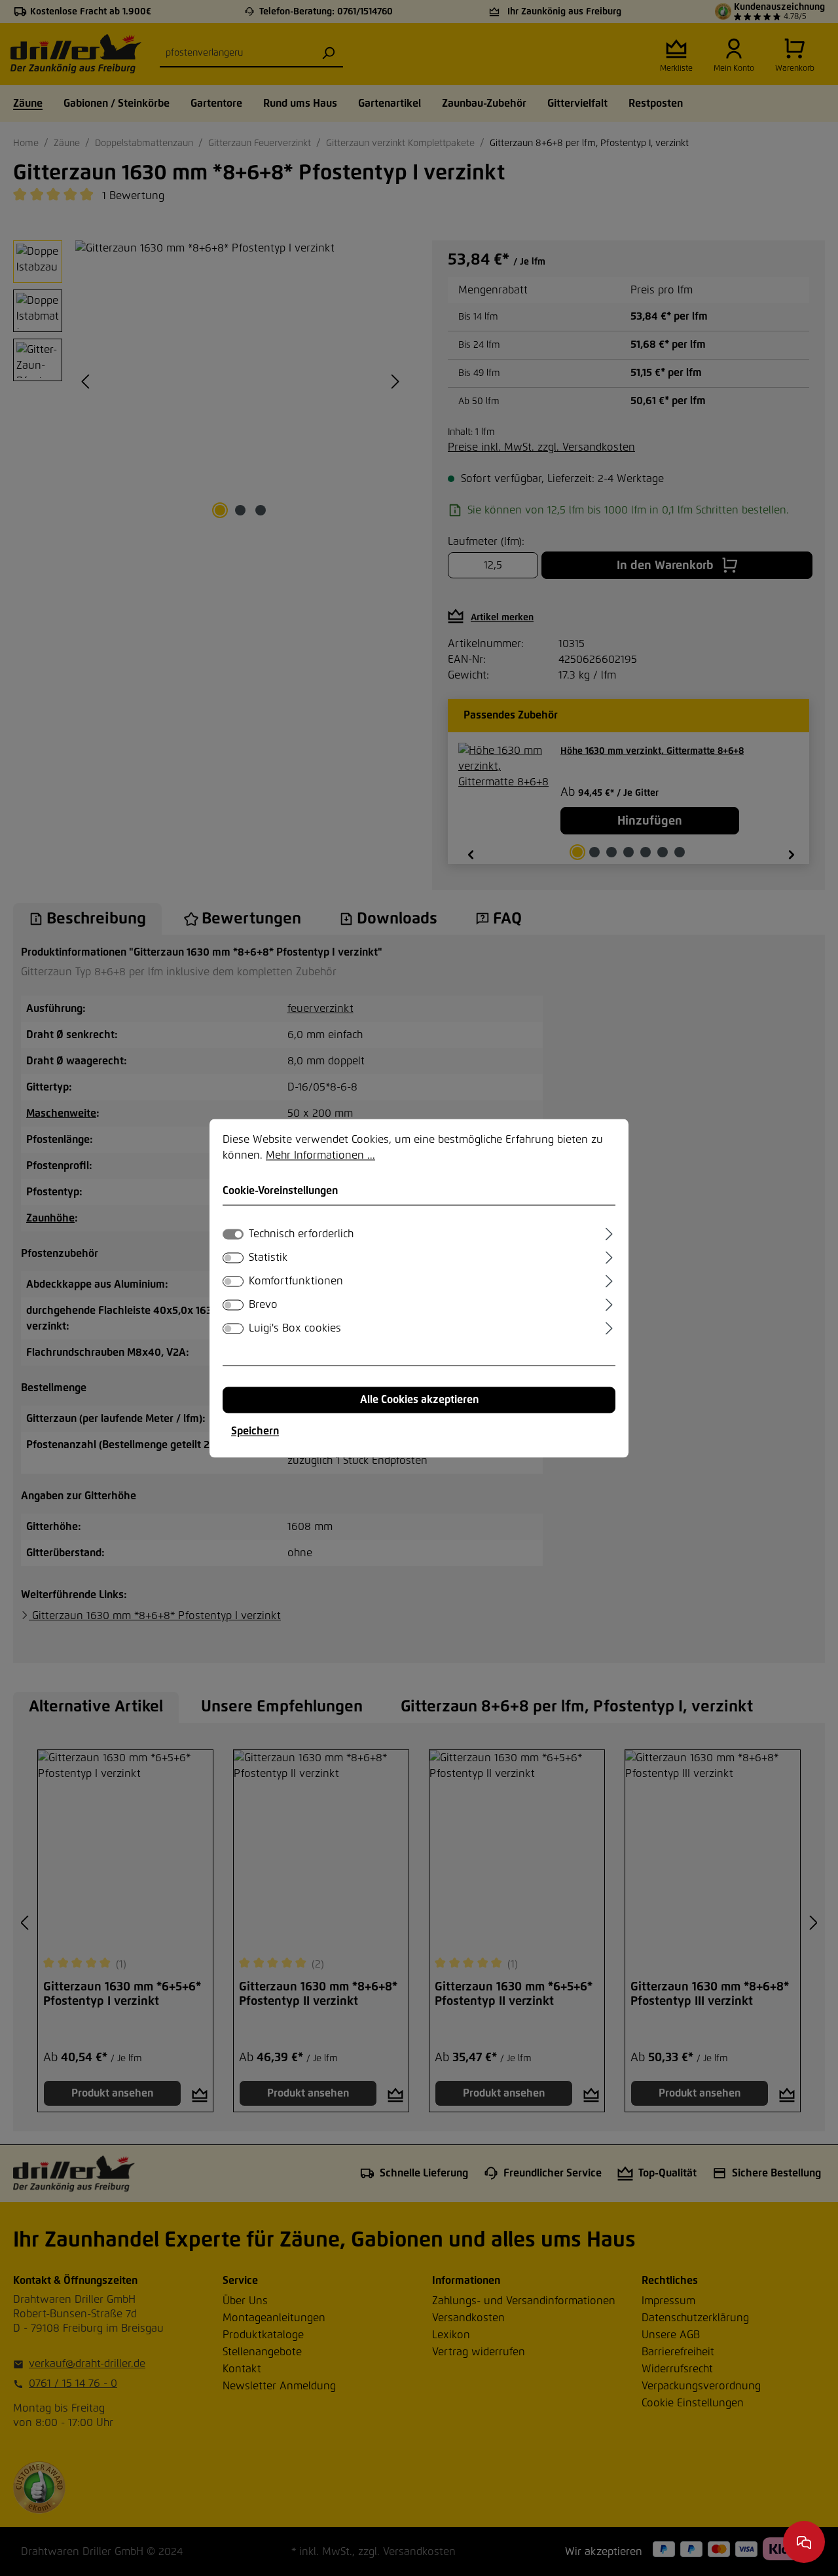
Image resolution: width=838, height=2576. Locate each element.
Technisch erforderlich (301, 1234)
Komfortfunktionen (296, 1281)
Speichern (255, 1431)
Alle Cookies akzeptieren (419, 1400)
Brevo (263, 1305)
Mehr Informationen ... (320, 1155)
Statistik (268, 1258)
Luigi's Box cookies (295, 1328)
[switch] (233, 1258)
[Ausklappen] (609, 1232)
